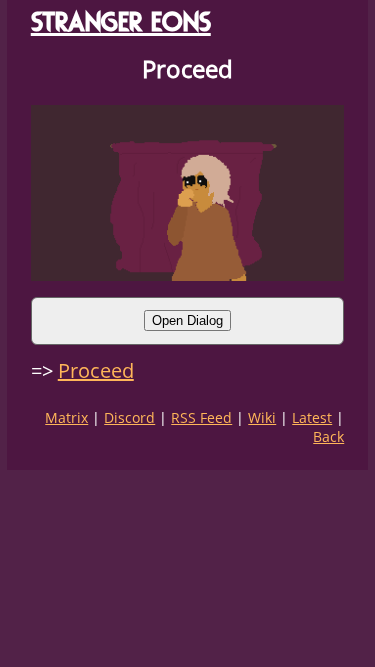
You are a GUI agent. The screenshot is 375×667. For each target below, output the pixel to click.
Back (328, 436)
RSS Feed (201, 417)
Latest (312, 417)
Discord (129, 417)
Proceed (96, 370)
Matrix (66, 417)
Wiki (262, 417)
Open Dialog (187, 320)
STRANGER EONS (121, 21)
